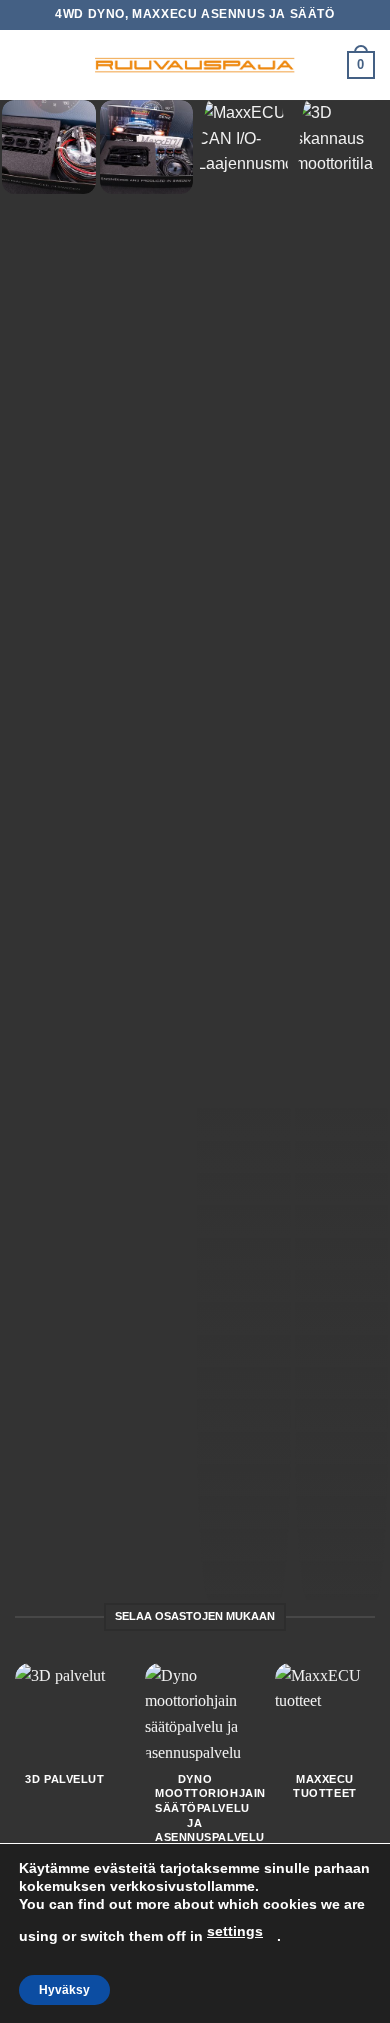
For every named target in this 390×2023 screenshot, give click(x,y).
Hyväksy (64, 1990)
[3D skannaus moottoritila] (342, 850)
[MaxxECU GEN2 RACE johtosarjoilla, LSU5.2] (49, 147)
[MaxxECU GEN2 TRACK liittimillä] (147, 147)
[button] (27, 64)
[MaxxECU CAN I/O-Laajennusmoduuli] (244, 850)
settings (235, 1931)
